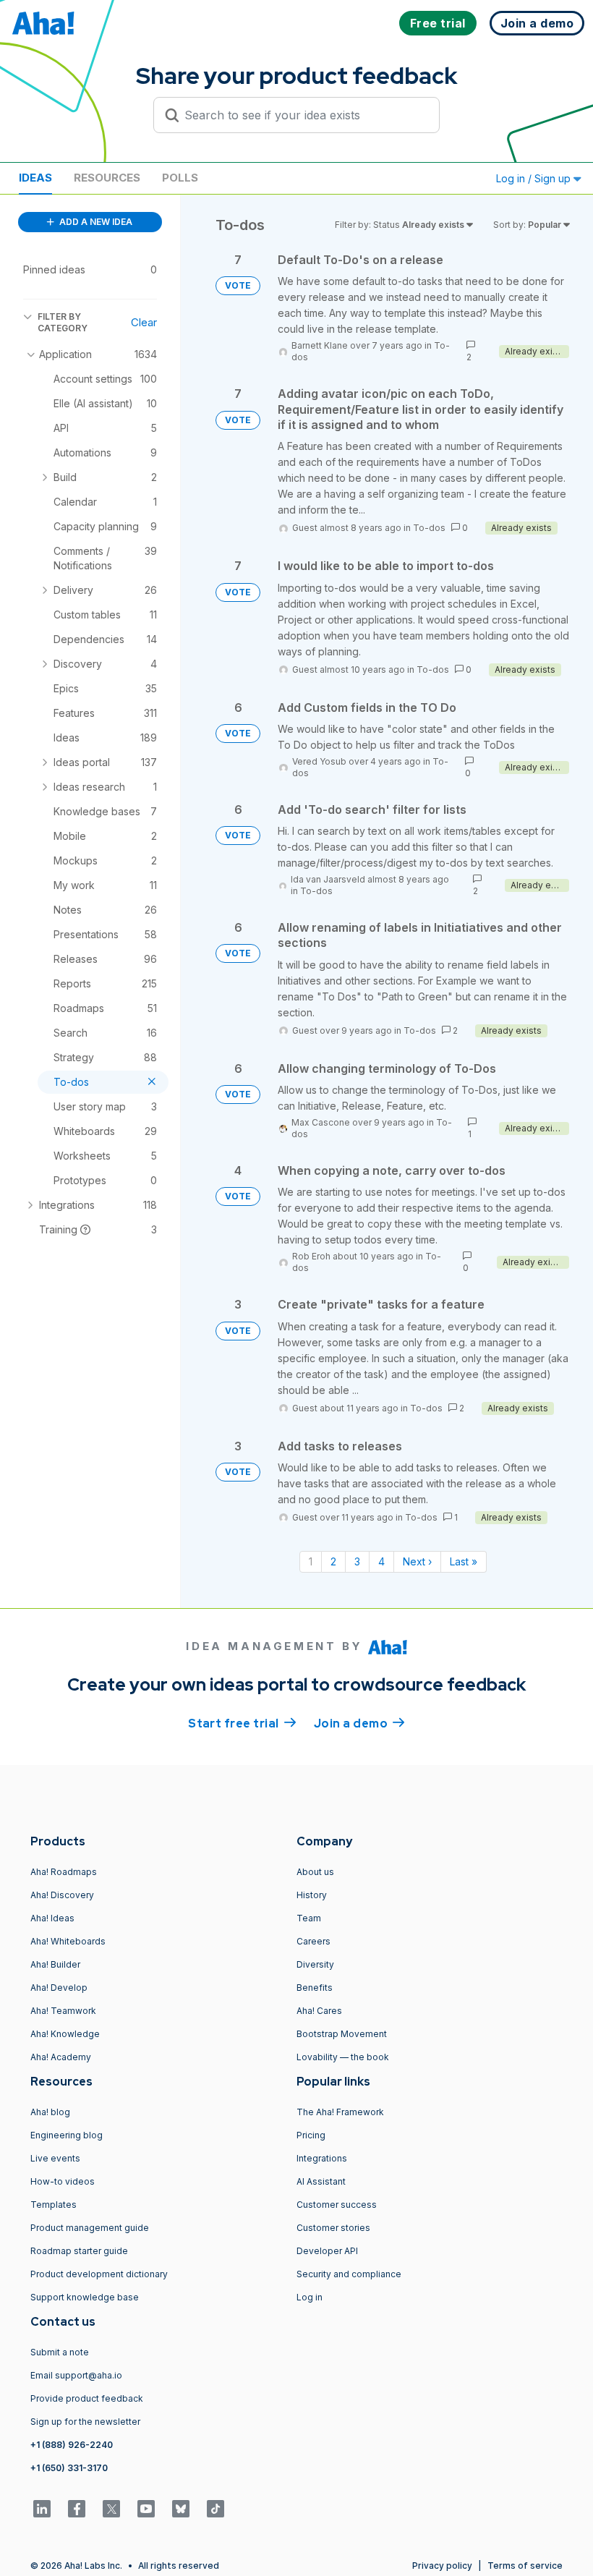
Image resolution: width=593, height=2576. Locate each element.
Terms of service (525, 2566)
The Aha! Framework (340, 2112)
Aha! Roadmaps (64, 1872)
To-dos (429, 528)
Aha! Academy (61, 2057)
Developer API (327, 2251)
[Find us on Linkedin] (42, 2509)
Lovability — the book (343, 2057)
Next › (417, 1561)
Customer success (337, 2205)
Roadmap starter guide (79, 2251)
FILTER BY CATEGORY (63, 322)
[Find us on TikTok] (216, 2509)
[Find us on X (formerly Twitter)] (111, 2509)
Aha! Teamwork (63, 2011)
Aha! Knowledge (65, 2034)
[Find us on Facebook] (77, 2509)
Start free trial (242, 1723)
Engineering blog (67, 2135)
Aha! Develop (59, 1988)
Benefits (315, 1988)
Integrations (322, 2158)
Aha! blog (50, 2112)
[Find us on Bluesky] (181, 2509)
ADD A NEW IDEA (95, 222)
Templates (54, 2205)
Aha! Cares (319, 2011)
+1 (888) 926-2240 (72, 2445)
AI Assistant (321, 2181)
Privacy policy (442, 2566)
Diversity (315, 1964)
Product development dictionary (99, 2274)
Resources (107, 178)
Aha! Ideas (52, 1918)
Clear (144, 322)
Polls (180, 178)
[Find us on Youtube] (146, 2509)
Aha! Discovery (62, 1895)
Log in (310, 2297)
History (312, 1895)
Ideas (35, 178)
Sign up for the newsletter (85, 2422)
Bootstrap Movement (342, 2034)
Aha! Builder (55, 1964)
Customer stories (333, 2228)
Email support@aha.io (76, 2375)
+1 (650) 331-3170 (69, 2468)
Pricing (311, 2135)
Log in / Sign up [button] (535, 178)
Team (309, 1918)
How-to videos (63, 2181)
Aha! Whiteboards (68, 1941)
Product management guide (90, 2228)
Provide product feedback (87, 2398)
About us (315, 1872)
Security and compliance (349, 2274)
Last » (464, 1561)
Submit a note (60, 2352)
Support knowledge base (85, 2297)
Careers (313, 1941)
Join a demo (359, 1723)
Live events (55, 2158)
